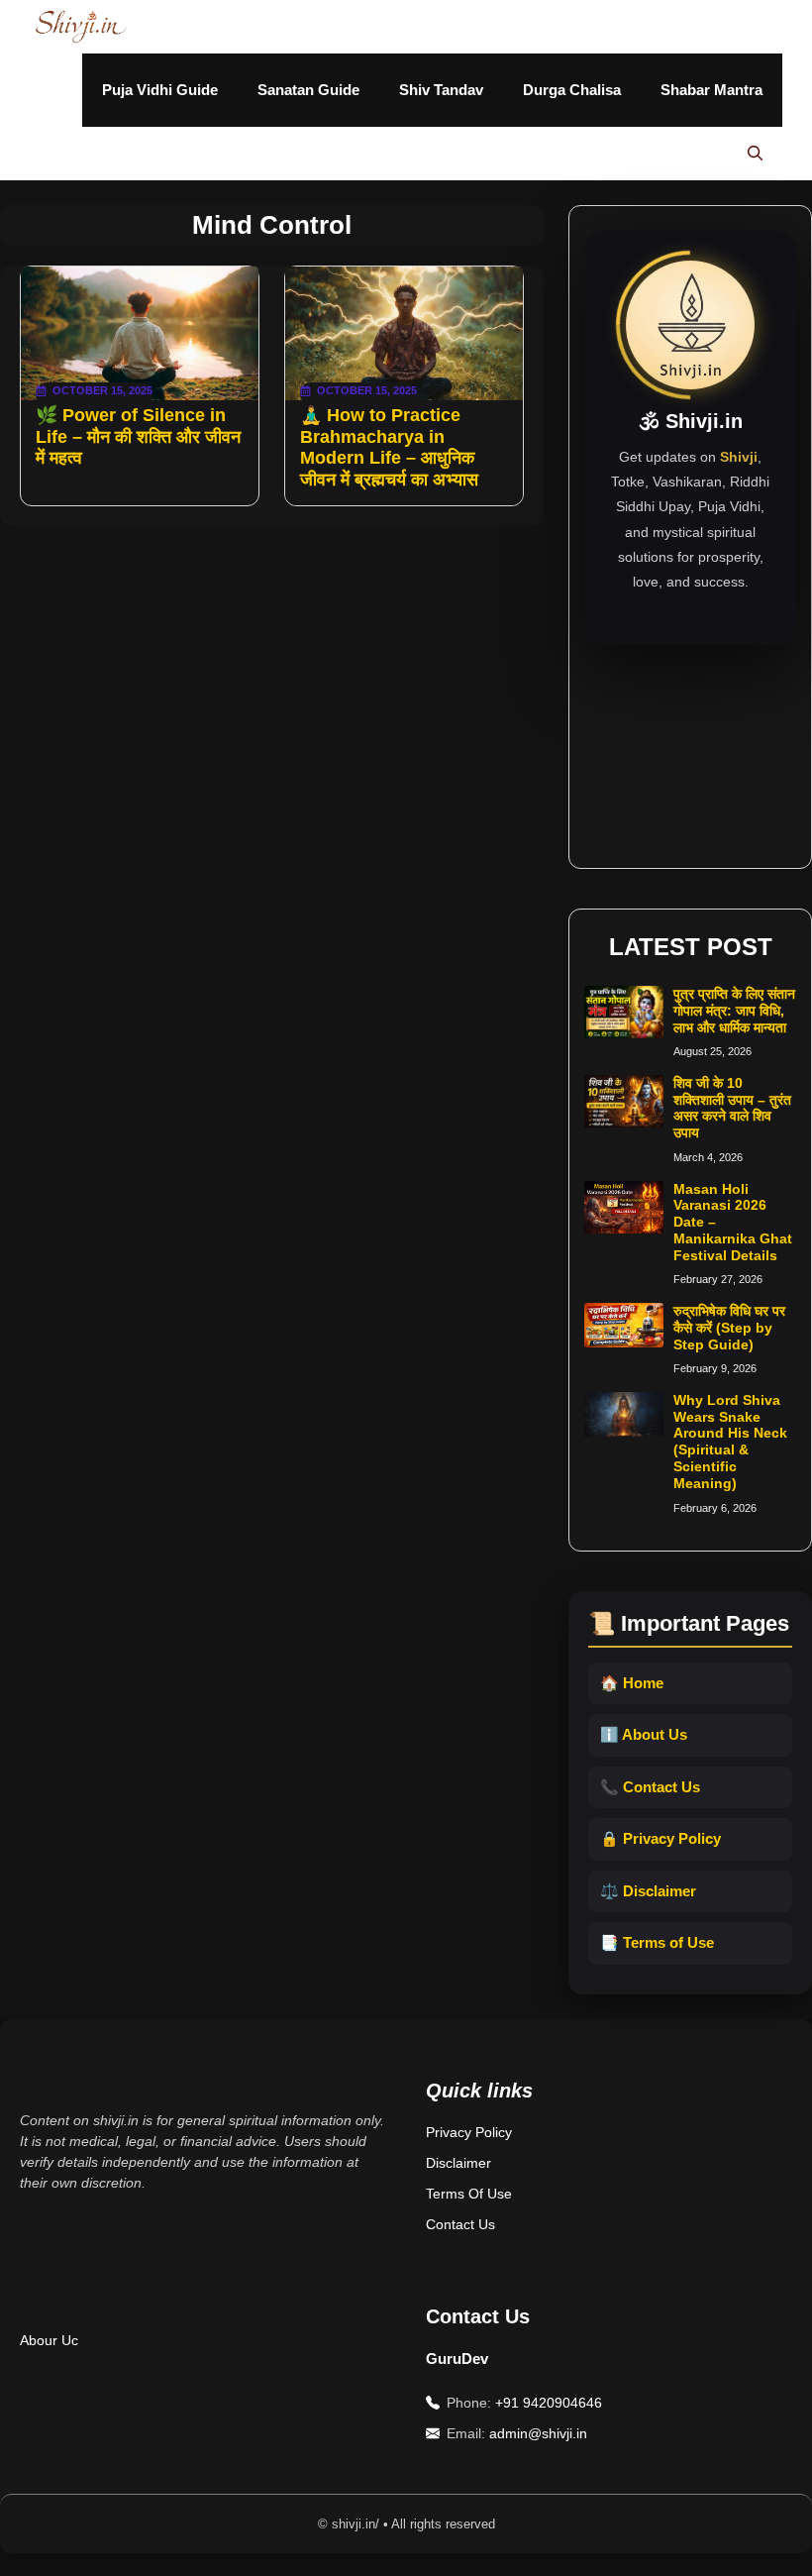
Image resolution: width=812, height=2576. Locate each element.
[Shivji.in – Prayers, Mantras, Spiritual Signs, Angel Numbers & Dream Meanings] (81, 27)
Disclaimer (458, 2163)
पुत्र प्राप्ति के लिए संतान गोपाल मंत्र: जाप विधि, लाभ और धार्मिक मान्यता (734, 1011)
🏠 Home (632, 1683)
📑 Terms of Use (657, 1942)
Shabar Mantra (711, 90)
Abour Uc (49, 2340)
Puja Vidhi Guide (160, 90)
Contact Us (460, 2224)
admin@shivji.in (538, 2433)
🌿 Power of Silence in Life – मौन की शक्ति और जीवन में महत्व (138, 436)
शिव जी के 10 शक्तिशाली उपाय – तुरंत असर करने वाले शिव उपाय (732, 1108)
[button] (755, 154)
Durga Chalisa (572, 90)
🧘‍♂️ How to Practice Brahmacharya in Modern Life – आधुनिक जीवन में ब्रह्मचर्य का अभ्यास (389, 447)
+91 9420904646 (549, 2403)
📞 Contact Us (650, 1787)
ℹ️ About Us (644, 1734)
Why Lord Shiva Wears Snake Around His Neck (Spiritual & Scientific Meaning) (730, 1442)
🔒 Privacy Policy (660, 1838)
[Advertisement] (690, 744)
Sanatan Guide (308, 90)
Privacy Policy (469, 2132)
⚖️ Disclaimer (648, 1891)
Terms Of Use (469, 2194)
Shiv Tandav (441, 90)
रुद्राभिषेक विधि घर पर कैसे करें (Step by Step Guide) (729, 1328)
